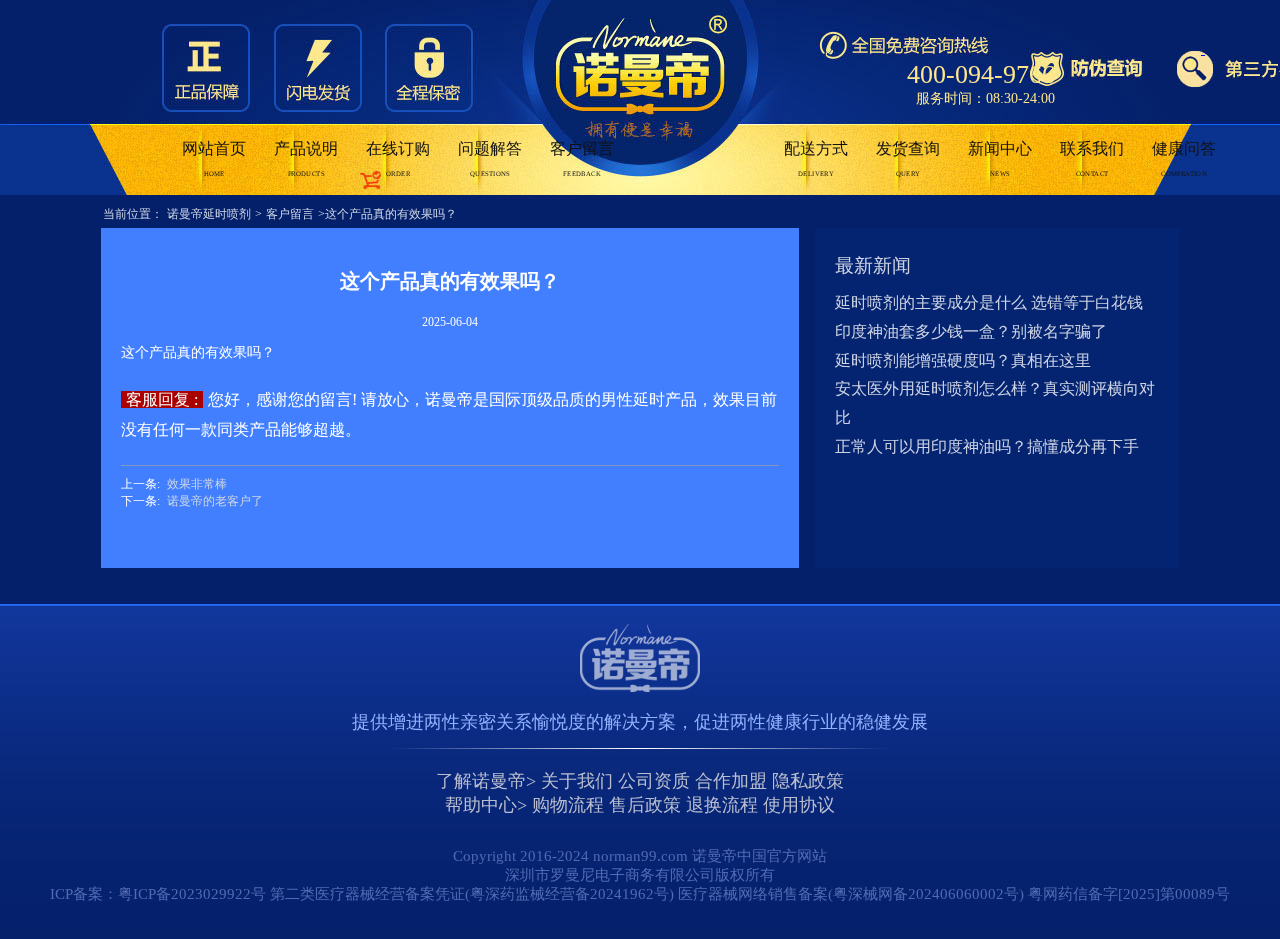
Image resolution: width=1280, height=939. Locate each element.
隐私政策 (808, 781)
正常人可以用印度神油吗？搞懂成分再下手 (987, 446)
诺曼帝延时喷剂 (209, 214)
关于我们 (577, 781)
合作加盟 (731, 781)
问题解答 (490, 159)
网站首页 (214, 159)
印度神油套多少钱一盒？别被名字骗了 (971, 331)
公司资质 (654, 781)
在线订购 (398, 159)
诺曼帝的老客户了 (215, 501)
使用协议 (799, 805)
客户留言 (582, 159)
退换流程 (722, 805)
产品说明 (306, 159)
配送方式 (816, 159)
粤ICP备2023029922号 (192, 894)
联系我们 (1092, 159)
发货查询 (908, 159)
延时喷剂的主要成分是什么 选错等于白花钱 (989, 302)
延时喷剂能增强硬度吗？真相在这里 (963, 360)
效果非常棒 (197, 484)
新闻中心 (1000, 159)
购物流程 (568, 805)
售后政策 (645, 805)
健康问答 (1184, 159)
